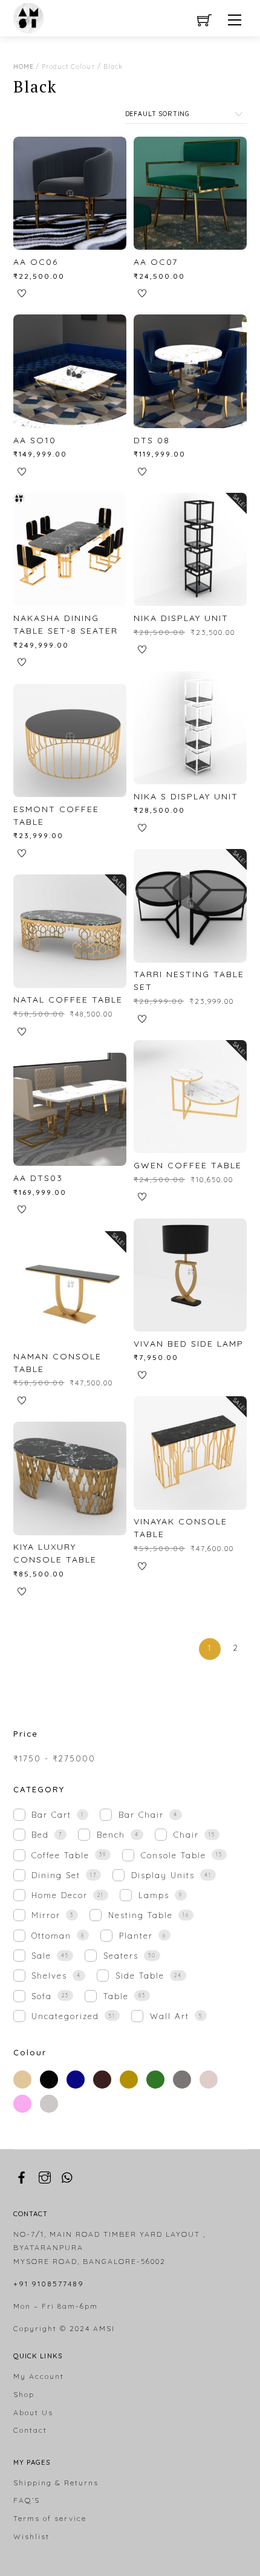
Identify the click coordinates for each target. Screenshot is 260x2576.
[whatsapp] (68, 2175)
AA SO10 (35, 440)
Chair (186, 1835)
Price (26, 1734)
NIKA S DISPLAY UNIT (186, 796)
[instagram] (45, 2175)
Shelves (49, 1976)
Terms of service (50, 2518)
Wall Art (170, 2016)
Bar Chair (141, 1815)
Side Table (140, 1976)
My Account (39, 2376)
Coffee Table (60, 1855)
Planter (136, 1936)
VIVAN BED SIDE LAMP (189, 1344)
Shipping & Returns (56, 2483)
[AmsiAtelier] (28, 16)
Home (24, 67)
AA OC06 (36, 262)
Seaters (121, 1956)
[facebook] (22, 2175)
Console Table (174, 1855)
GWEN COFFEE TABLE (188, 1165)
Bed (40, 1835)
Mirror (46, 1915)
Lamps (154, 1895)
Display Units (163, 1875)
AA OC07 (156, 262)
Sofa (42, 1996)
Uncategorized (65, 2016)
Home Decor (60, 1895)
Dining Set (56, 1875)
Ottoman (51, 1936)
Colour (30, 2052)
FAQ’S (27, 2500)
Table (116, 1996)
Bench (111, 1835)
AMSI (104, 2328)
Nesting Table (141, 1915)
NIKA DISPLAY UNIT (181, 618)
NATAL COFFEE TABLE (68, 1000)
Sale (41, 1956)
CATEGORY (39, 1789)
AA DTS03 (38, 1178)
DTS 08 (152, 440)
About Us (33, 2412)
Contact (30, 2430)
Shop (24, 2394)
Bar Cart (51, 1815)
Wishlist (31, 2536)
